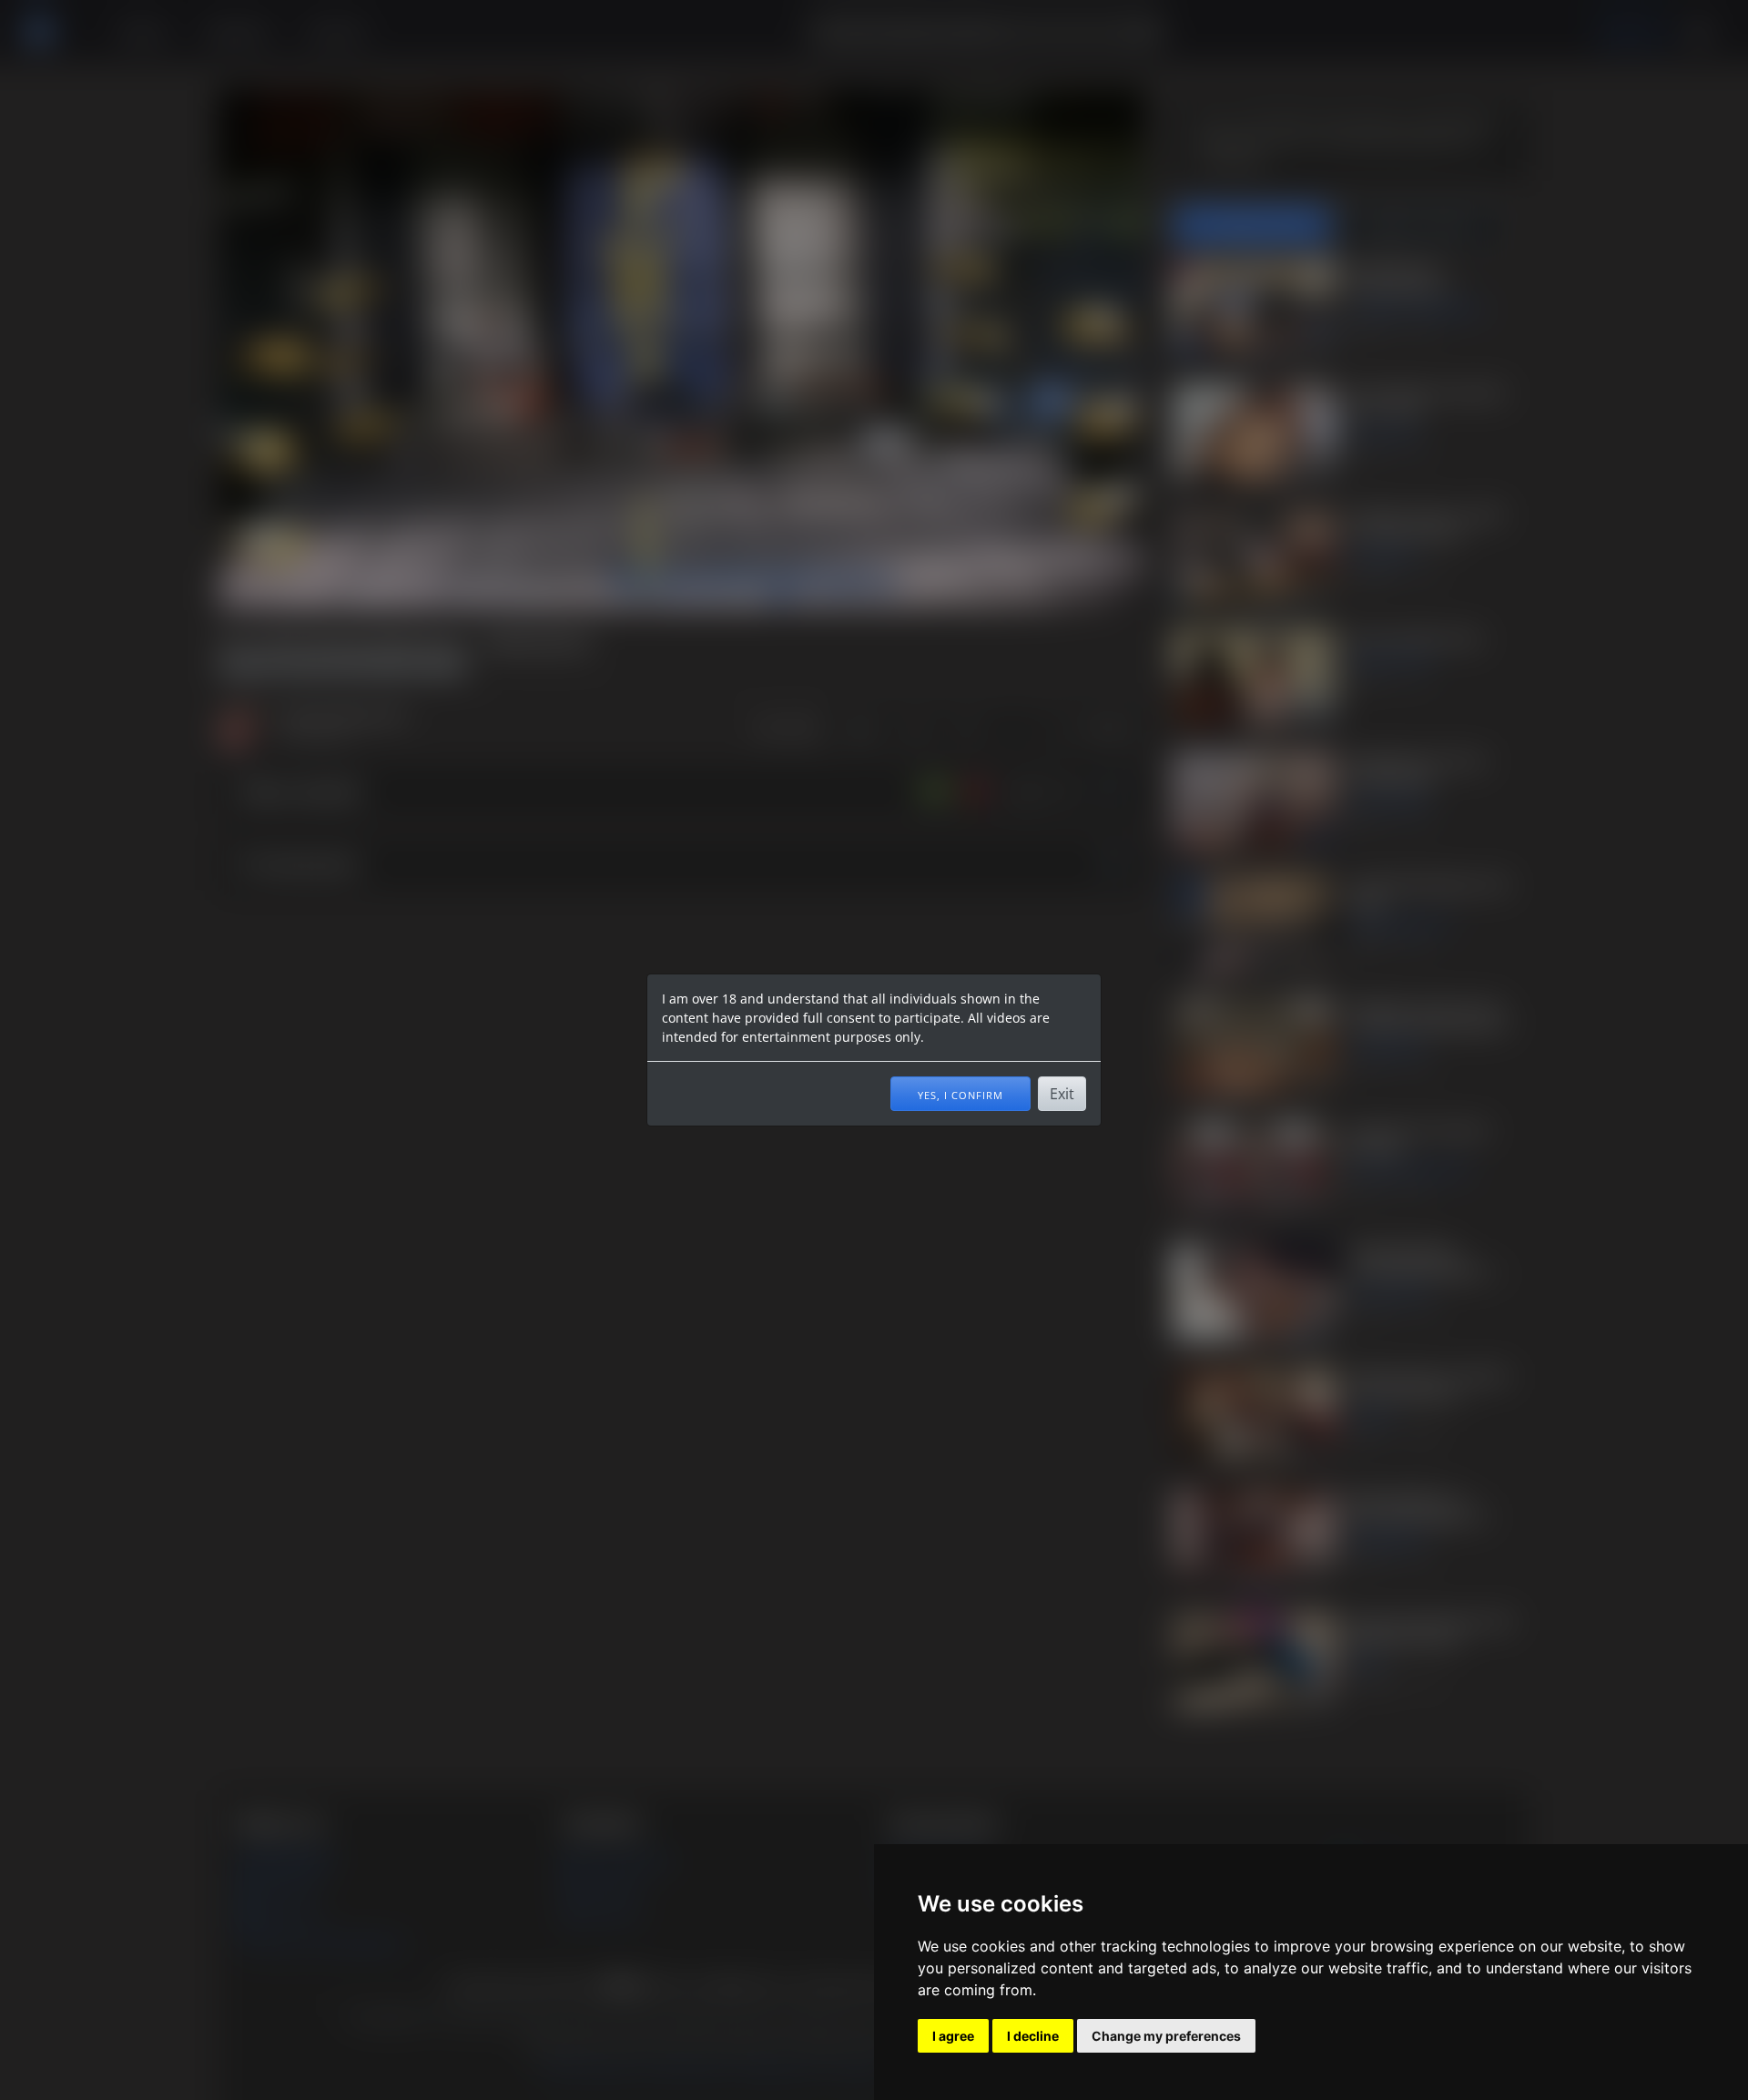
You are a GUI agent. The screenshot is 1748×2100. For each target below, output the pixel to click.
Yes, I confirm (960, 1094)
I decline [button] (1033, 2036)
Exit (1062, 1094)
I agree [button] (953, 2036)
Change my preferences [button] (1166, 2036)
